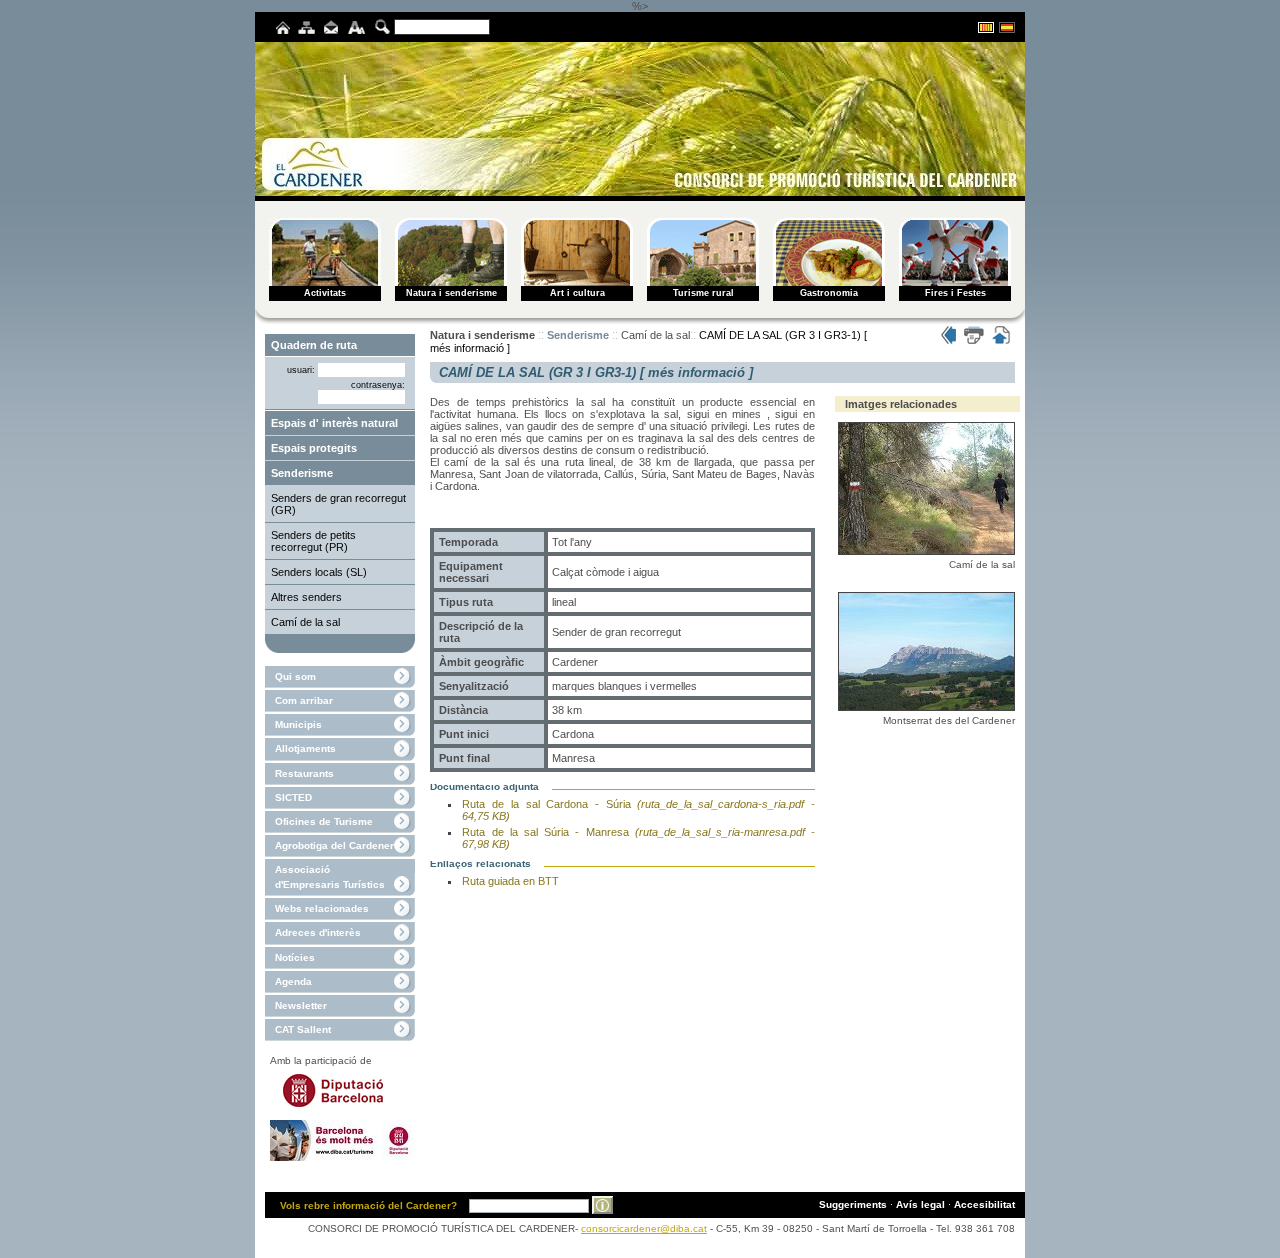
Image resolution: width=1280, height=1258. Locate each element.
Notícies (295, 957)
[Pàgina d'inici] (283, 31)
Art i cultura (577, 293)
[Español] (1007, 30)
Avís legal (920, 1204)
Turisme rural (703, 293)
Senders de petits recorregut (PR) (313, 541)
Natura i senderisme (451, 293)
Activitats (325, 293)
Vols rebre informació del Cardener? (368, 1205)
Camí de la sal (305, 622)
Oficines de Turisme (324, 821)
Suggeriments (853, 1204)
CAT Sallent (303, 1029)
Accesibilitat (984, 1204)
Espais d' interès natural (334, 423)
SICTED (293, 797)
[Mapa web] (306, 31)
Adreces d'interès (318, 932)
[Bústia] (331, 31)
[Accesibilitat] (356, 31)
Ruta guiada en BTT (510, 881)
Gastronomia (829, 293)
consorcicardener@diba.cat (644, 1228)
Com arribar (304, 700)
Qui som (295, 676)
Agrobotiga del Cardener (334, 845)
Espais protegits (314, 448)
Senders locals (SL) (319, 572)
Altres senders (306, 597)
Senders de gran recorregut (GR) (338, 504)
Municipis (298, 724)
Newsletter (301, 1005)
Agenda (293, 981)
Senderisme (302, 473)
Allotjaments (305, 748)
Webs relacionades (322, 908)
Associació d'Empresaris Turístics (330, 877)
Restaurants (304, 773)
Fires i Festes (955, 293)
